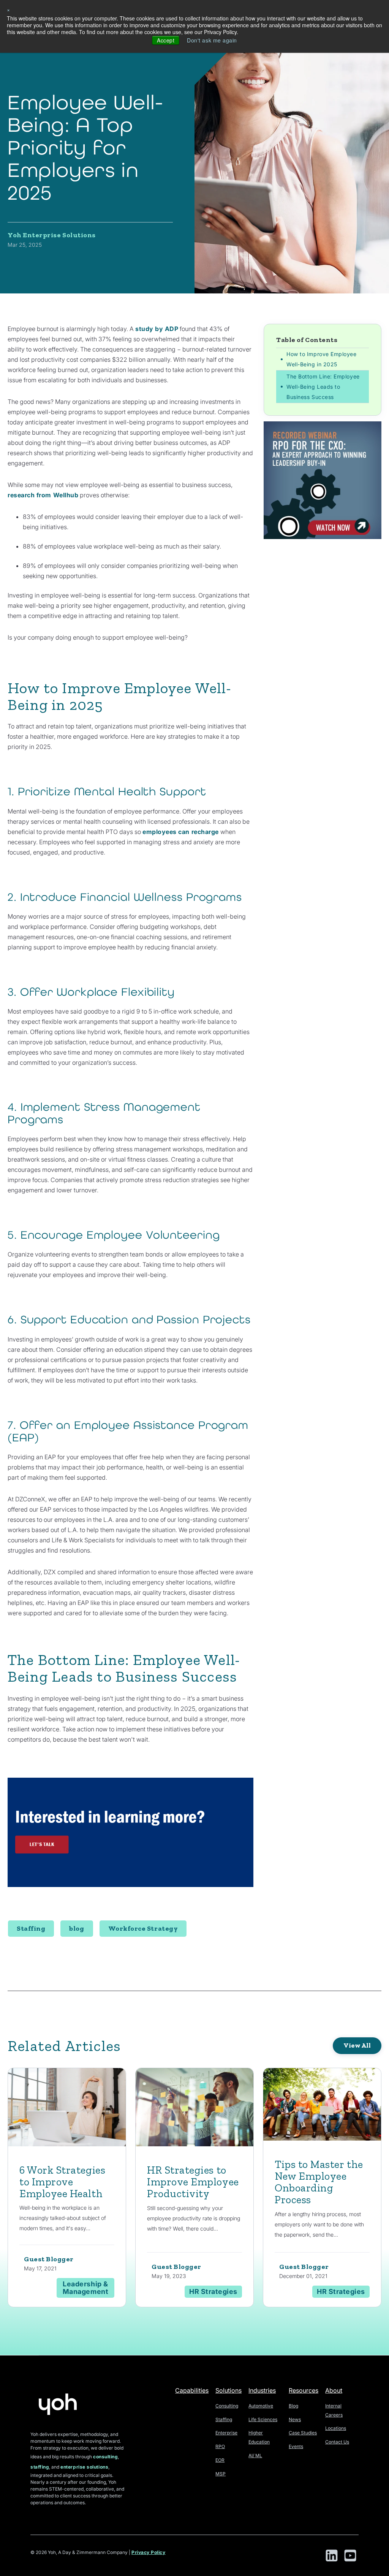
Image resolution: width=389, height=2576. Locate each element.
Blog (293, 2406)
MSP (221, 2474)
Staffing (31, 1928)
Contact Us (337, 2442)
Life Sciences (263, 2419)
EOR (220, 2460)
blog (77, 1928)
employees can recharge (181, 832)
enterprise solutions (84, 2467)
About (334, 2390)
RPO (220, 2446)
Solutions (228, 2390)
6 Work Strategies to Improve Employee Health (62, 2182)
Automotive (261, 2406)
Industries (262, 2390)
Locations (336, 2428)
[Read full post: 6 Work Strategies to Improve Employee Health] (67, 2109)
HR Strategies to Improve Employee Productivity (193, 2182)
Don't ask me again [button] (212, 40)
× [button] (9, 9)
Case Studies (303, 2433)
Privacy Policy (149, 2552)
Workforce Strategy (143, 1928)
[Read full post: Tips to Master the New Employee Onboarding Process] (322, 2106)
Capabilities (192, 2390)
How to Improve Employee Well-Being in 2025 (321, 359)
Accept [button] (166, 40)
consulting (105, 2457)
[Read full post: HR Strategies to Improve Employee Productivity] (194, 2109)
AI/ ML (255, 2455)
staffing (40, 2467)
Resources (304, 2390)
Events (296, 2446)
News (295, 2419)
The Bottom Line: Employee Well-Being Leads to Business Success (323, 387)
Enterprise (226, 2433)
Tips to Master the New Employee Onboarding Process (319, 2182)
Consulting (227, 2406)
